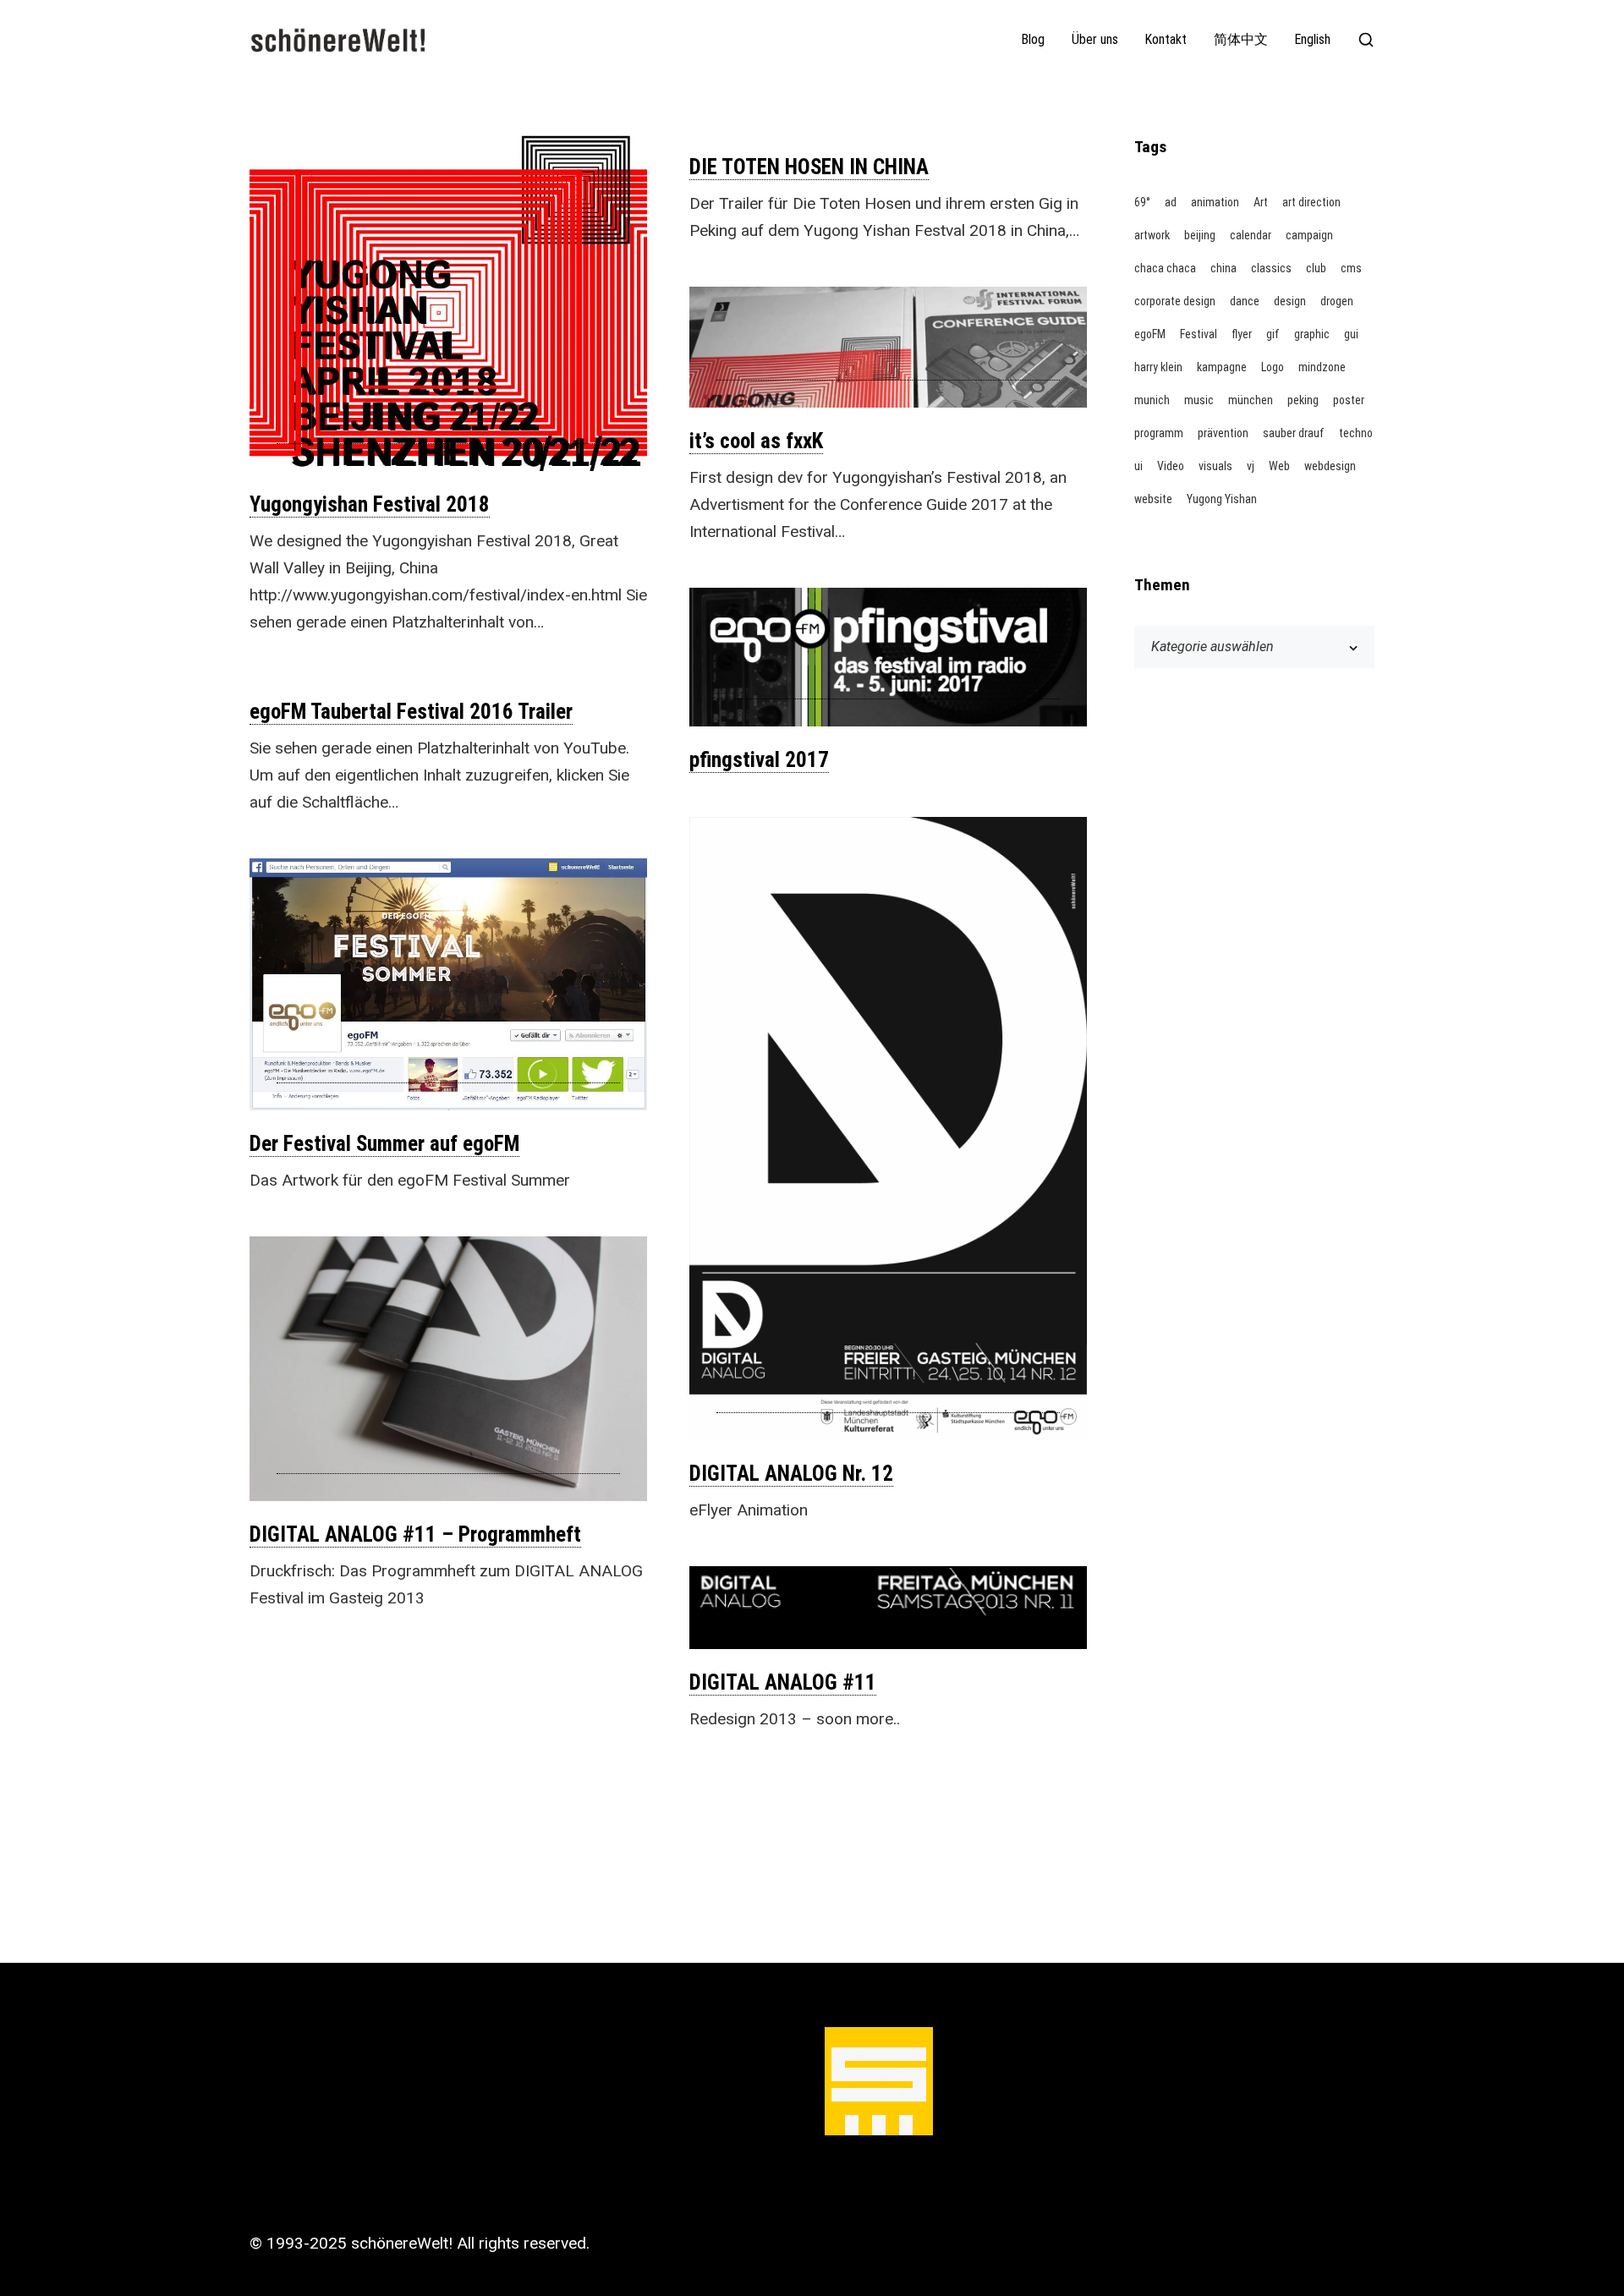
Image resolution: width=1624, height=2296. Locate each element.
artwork (1152, 235)
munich (1152, 400)
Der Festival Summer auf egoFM (384, 1144)
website (1153, 499)
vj (1251, 466)
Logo (1273, 367)
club (1316, 268)
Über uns (1095, 40)
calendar (1251, 235)
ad (1171, 202)
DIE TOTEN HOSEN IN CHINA (809, 167)
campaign (1309, 235)
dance (1245, 301)
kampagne (1222, 367)
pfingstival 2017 (759, 760)
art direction (1311, 202)
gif (1273, 334)
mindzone (1322, 367)
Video (1171, 466)
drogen (1337, 301)
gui (1351, 334)
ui (1138, 466)
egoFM (1150, 334)
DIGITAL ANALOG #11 (783, 1682)
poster (1349, 400)
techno (1356, 433)
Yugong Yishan (1222, 499)
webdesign (1330, 466)
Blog (1033, 40)
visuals (1215, 466)
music (1199, 400)
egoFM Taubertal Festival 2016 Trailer (411, 712)
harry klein (1158, 367)
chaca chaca (1165, 268)
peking (1303, 400)
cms (1351, 268)
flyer (1242, 334)
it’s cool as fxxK (756, 441)
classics (1271, 268)
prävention (1223, 433)
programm (1159, 433)
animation (1215, 202)
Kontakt (1166, 40)
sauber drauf (1294, 433)
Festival (1199, 334)
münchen (1251, 400)
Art (1261, 202)
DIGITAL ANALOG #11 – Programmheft (415, 1534)
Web (1279, 466)
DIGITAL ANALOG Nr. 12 (791, 1474)
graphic (1312, 334)
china (1223, 268)
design (1290, 301)
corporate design (1175, 301)
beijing (1200, 235)
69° (1142, 202)
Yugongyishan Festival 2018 (370, 504)
